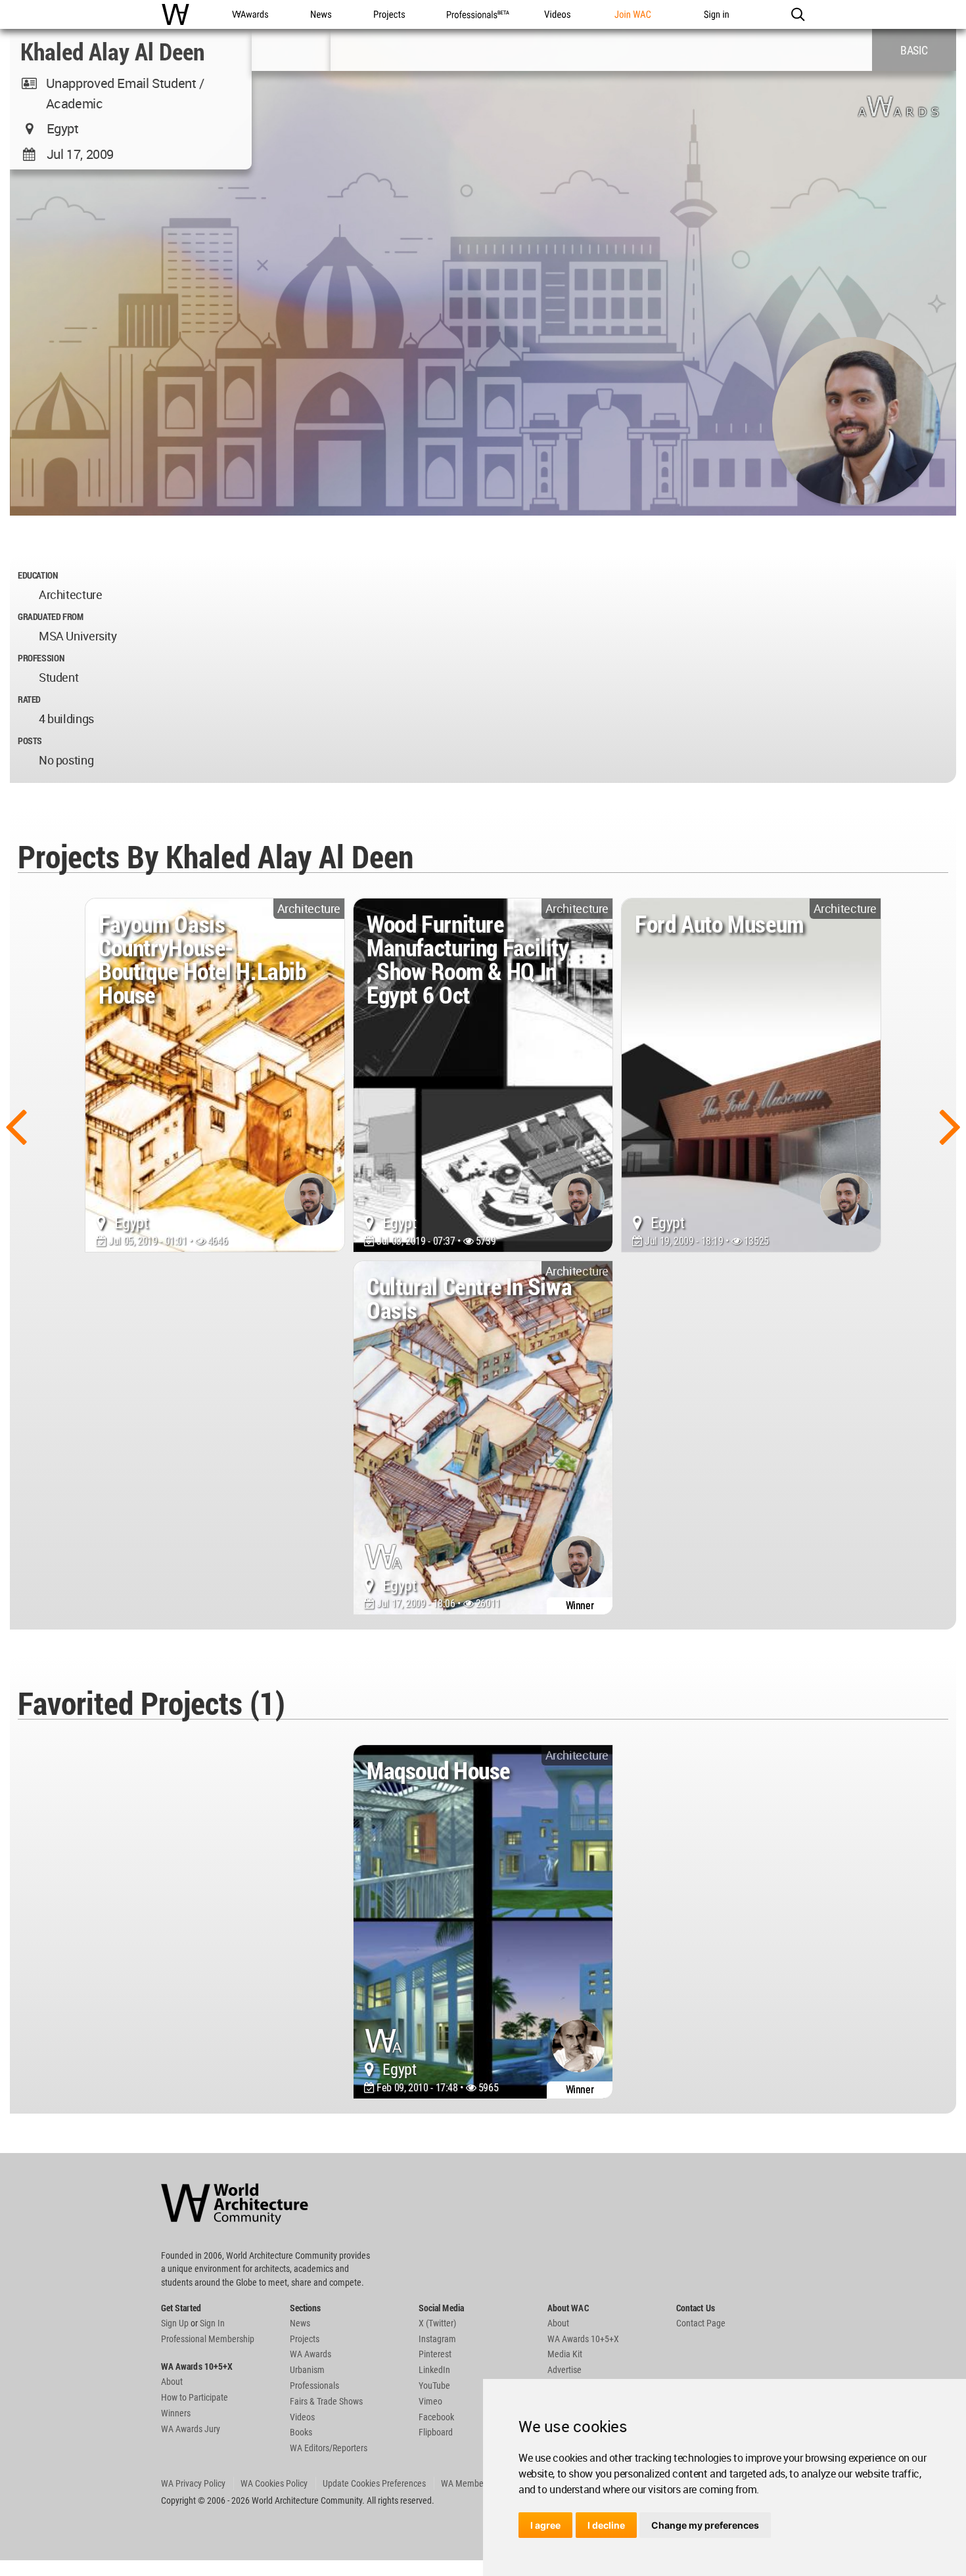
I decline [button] (606, 2525)
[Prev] (16, 1125)
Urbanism (307, 2370)
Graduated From (51, 616)
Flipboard (436, 2432)
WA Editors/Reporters (329, 2448)
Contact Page (701, 2323)
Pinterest (435, 2354)
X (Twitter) (437, 2323)
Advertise (564, 2370)
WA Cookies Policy (274, 2483)
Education (38, 575)
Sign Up (175, 2323)
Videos (302, 2417)
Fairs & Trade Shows (326, 2401)
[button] (797, 14)
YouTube (434, 2386)
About (172, 2382)
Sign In (212, 2323)
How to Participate (195, 2397)
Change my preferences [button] (705, 2525)
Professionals (314, 2386)
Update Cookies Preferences (374, 2483)
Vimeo (430, 2401)
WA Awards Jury (191, 2429)
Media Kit (565, 2354)
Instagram (437, 2339)
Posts (30, 741)
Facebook (436, 2417)
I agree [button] (545, 2525)
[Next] (950, 1125)
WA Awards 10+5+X (583, 2339)
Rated (29, 699)
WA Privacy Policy (193, 2483)
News (300, 2323)
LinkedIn (434, 2370)
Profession (41, 658)
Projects (305, 2339)
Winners (176, 2413)
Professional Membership (208, 2339)
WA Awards (310, 2354)
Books (301, 2432)
